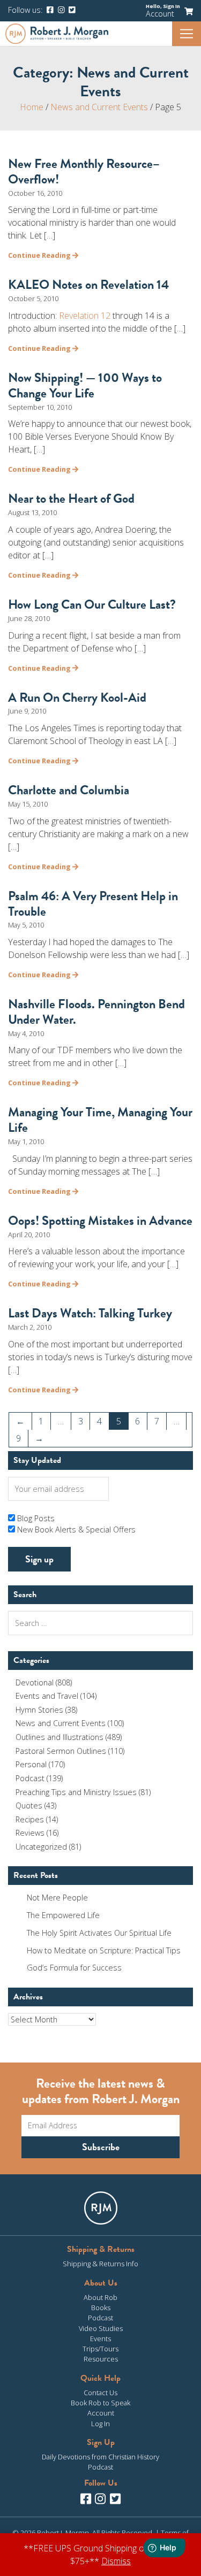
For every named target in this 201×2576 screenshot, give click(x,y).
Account (160, 14)
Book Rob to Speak (100, 2403)
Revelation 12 (85, 316)
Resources (101, 2359)
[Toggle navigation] (187, 34)
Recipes (30, 1819)
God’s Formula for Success (74, 1968)
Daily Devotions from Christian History (100, 2457)
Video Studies (101, 2328)
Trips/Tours (100, 2349)
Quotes (29, 1805)
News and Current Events (99, 107)
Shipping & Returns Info (100, 2264)
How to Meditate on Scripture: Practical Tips (104, 1950)
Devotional (35, 1682)
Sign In (172, 6)
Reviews (30, 1833)
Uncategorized (41, 1847)
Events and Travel (47, 1696)
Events (100, 2339)
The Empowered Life (63, 1915)
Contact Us (100, 2393)
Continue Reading (40, 255)
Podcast (30, 1778)
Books (101, 2307)
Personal (31, 1764)
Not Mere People (57, 1897)
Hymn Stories (39, 1710)
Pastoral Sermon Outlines (61, 1751)
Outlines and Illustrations (59, 1737)
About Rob (100, 2297)
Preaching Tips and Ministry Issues (76, 1792)
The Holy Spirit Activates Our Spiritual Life (99, 1933)
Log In (100, 2424)
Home (32, 107)
